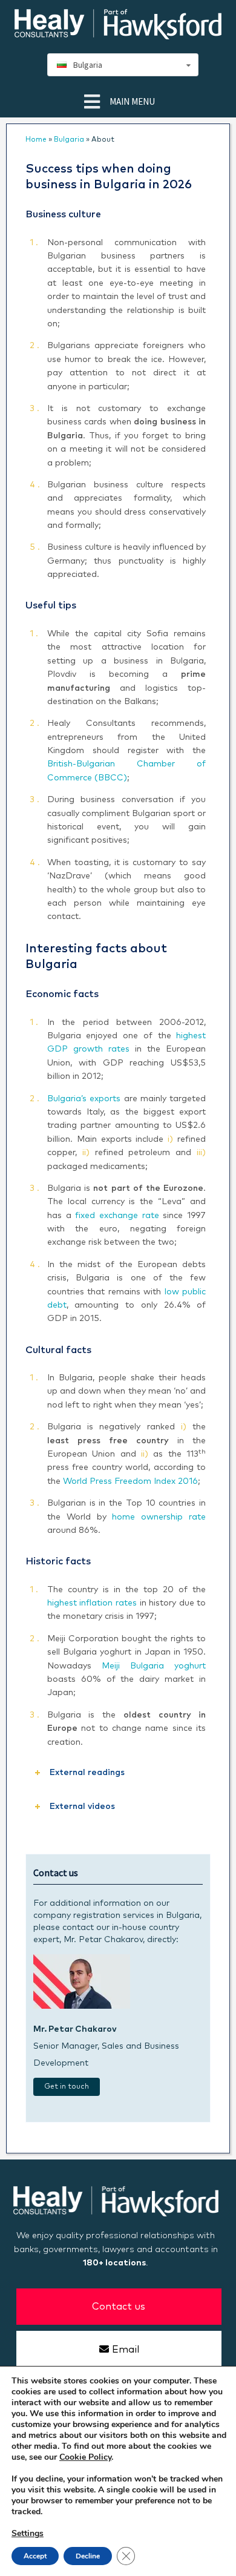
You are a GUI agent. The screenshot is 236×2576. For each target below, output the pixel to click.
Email (126, 2350)
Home (36, 140)
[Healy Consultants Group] (118, 34)
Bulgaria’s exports (84, 1099)
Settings (28, 2534)
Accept (35, 2556)
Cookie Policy (85, 2457)
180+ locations (114, 2263)
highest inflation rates (92, 1603)
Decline (88, 2556)
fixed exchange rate (117, 1216)
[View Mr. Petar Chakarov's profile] (82, 2006)
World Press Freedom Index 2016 (130, 1481)
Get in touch (67, 2087)
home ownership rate (159, 1517)
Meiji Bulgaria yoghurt (154, 1666)
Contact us (119, 2307)
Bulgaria (69, 140)
